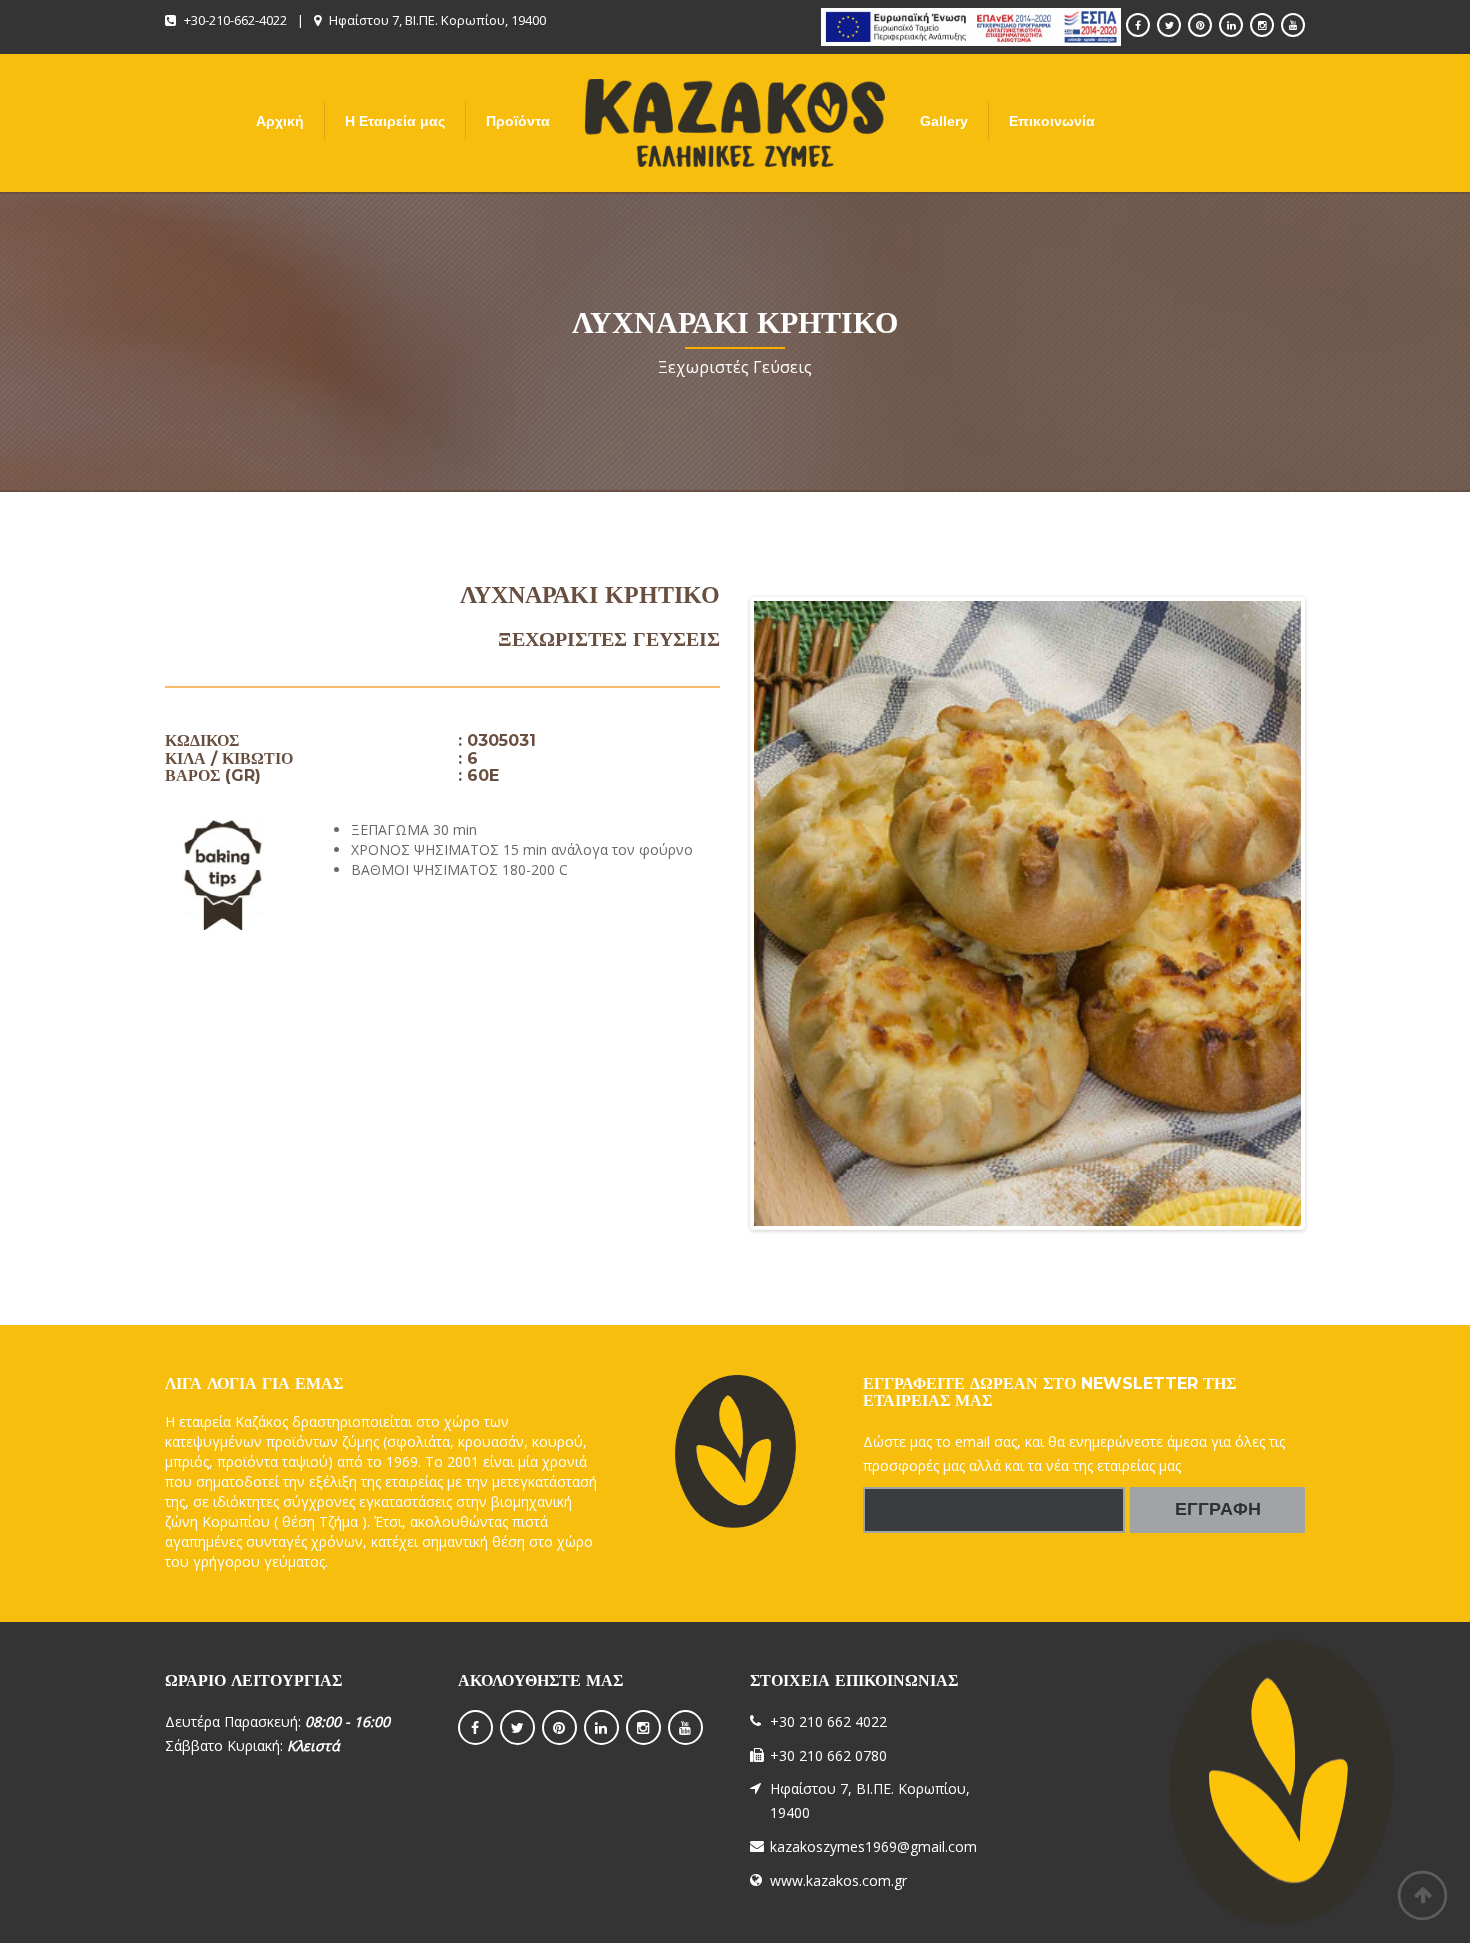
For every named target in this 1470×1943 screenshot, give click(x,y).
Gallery (944, 121)
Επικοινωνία (1052, 121)
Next (1331, 913)
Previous (724, 913)
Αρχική (280, 121)
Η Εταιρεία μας (395, 121)
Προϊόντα (518, 121)
